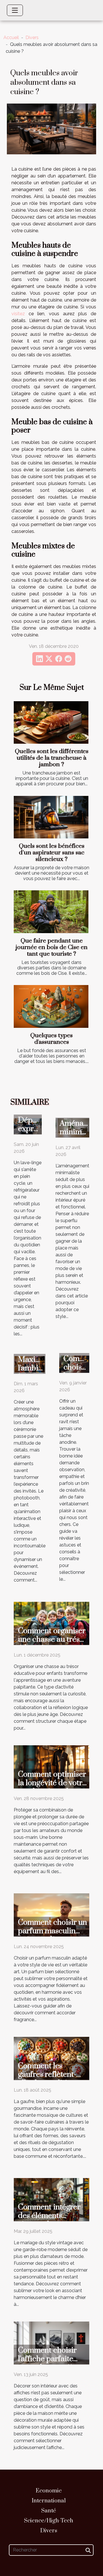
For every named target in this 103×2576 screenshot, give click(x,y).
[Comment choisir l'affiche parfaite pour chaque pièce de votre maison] (51, 2343)
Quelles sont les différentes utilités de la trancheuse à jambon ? (52, 758)
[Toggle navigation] (15, 10)
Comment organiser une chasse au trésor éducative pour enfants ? (53, 1644)
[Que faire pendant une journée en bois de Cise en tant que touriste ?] (51, 912)
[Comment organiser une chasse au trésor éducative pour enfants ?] (51, 1623)
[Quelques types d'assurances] (51, 1006)
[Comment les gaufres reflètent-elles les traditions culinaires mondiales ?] (51, 2058)
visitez (18, 314)
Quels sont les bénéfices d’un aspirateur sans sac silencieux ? (52, 853)
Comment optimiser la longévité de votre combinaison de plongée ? (52, 1787)
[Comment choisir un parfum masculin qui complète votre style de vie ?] (51, 1915)
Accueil (11, 38)
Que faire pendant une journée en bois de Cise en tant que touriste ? (52, 947)
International (49, 2501)
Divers (32, 38)
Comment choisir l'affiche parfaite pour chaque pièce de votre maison (50, 2363)
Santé (49, 2511)
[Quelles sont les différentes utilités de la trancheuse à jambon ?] (51, 722)
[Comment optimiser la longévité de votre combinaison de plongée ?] (51, 1767)
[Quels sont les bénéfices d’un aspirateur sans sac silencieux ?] (51, 817)
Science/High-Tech (49, 2521)
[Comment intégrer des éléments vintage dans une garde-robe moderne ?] (51, 2199)
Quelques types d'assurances (51, 1039)
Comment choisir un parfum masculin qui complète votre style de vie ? (53, 1935)
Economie (49, 2491)
